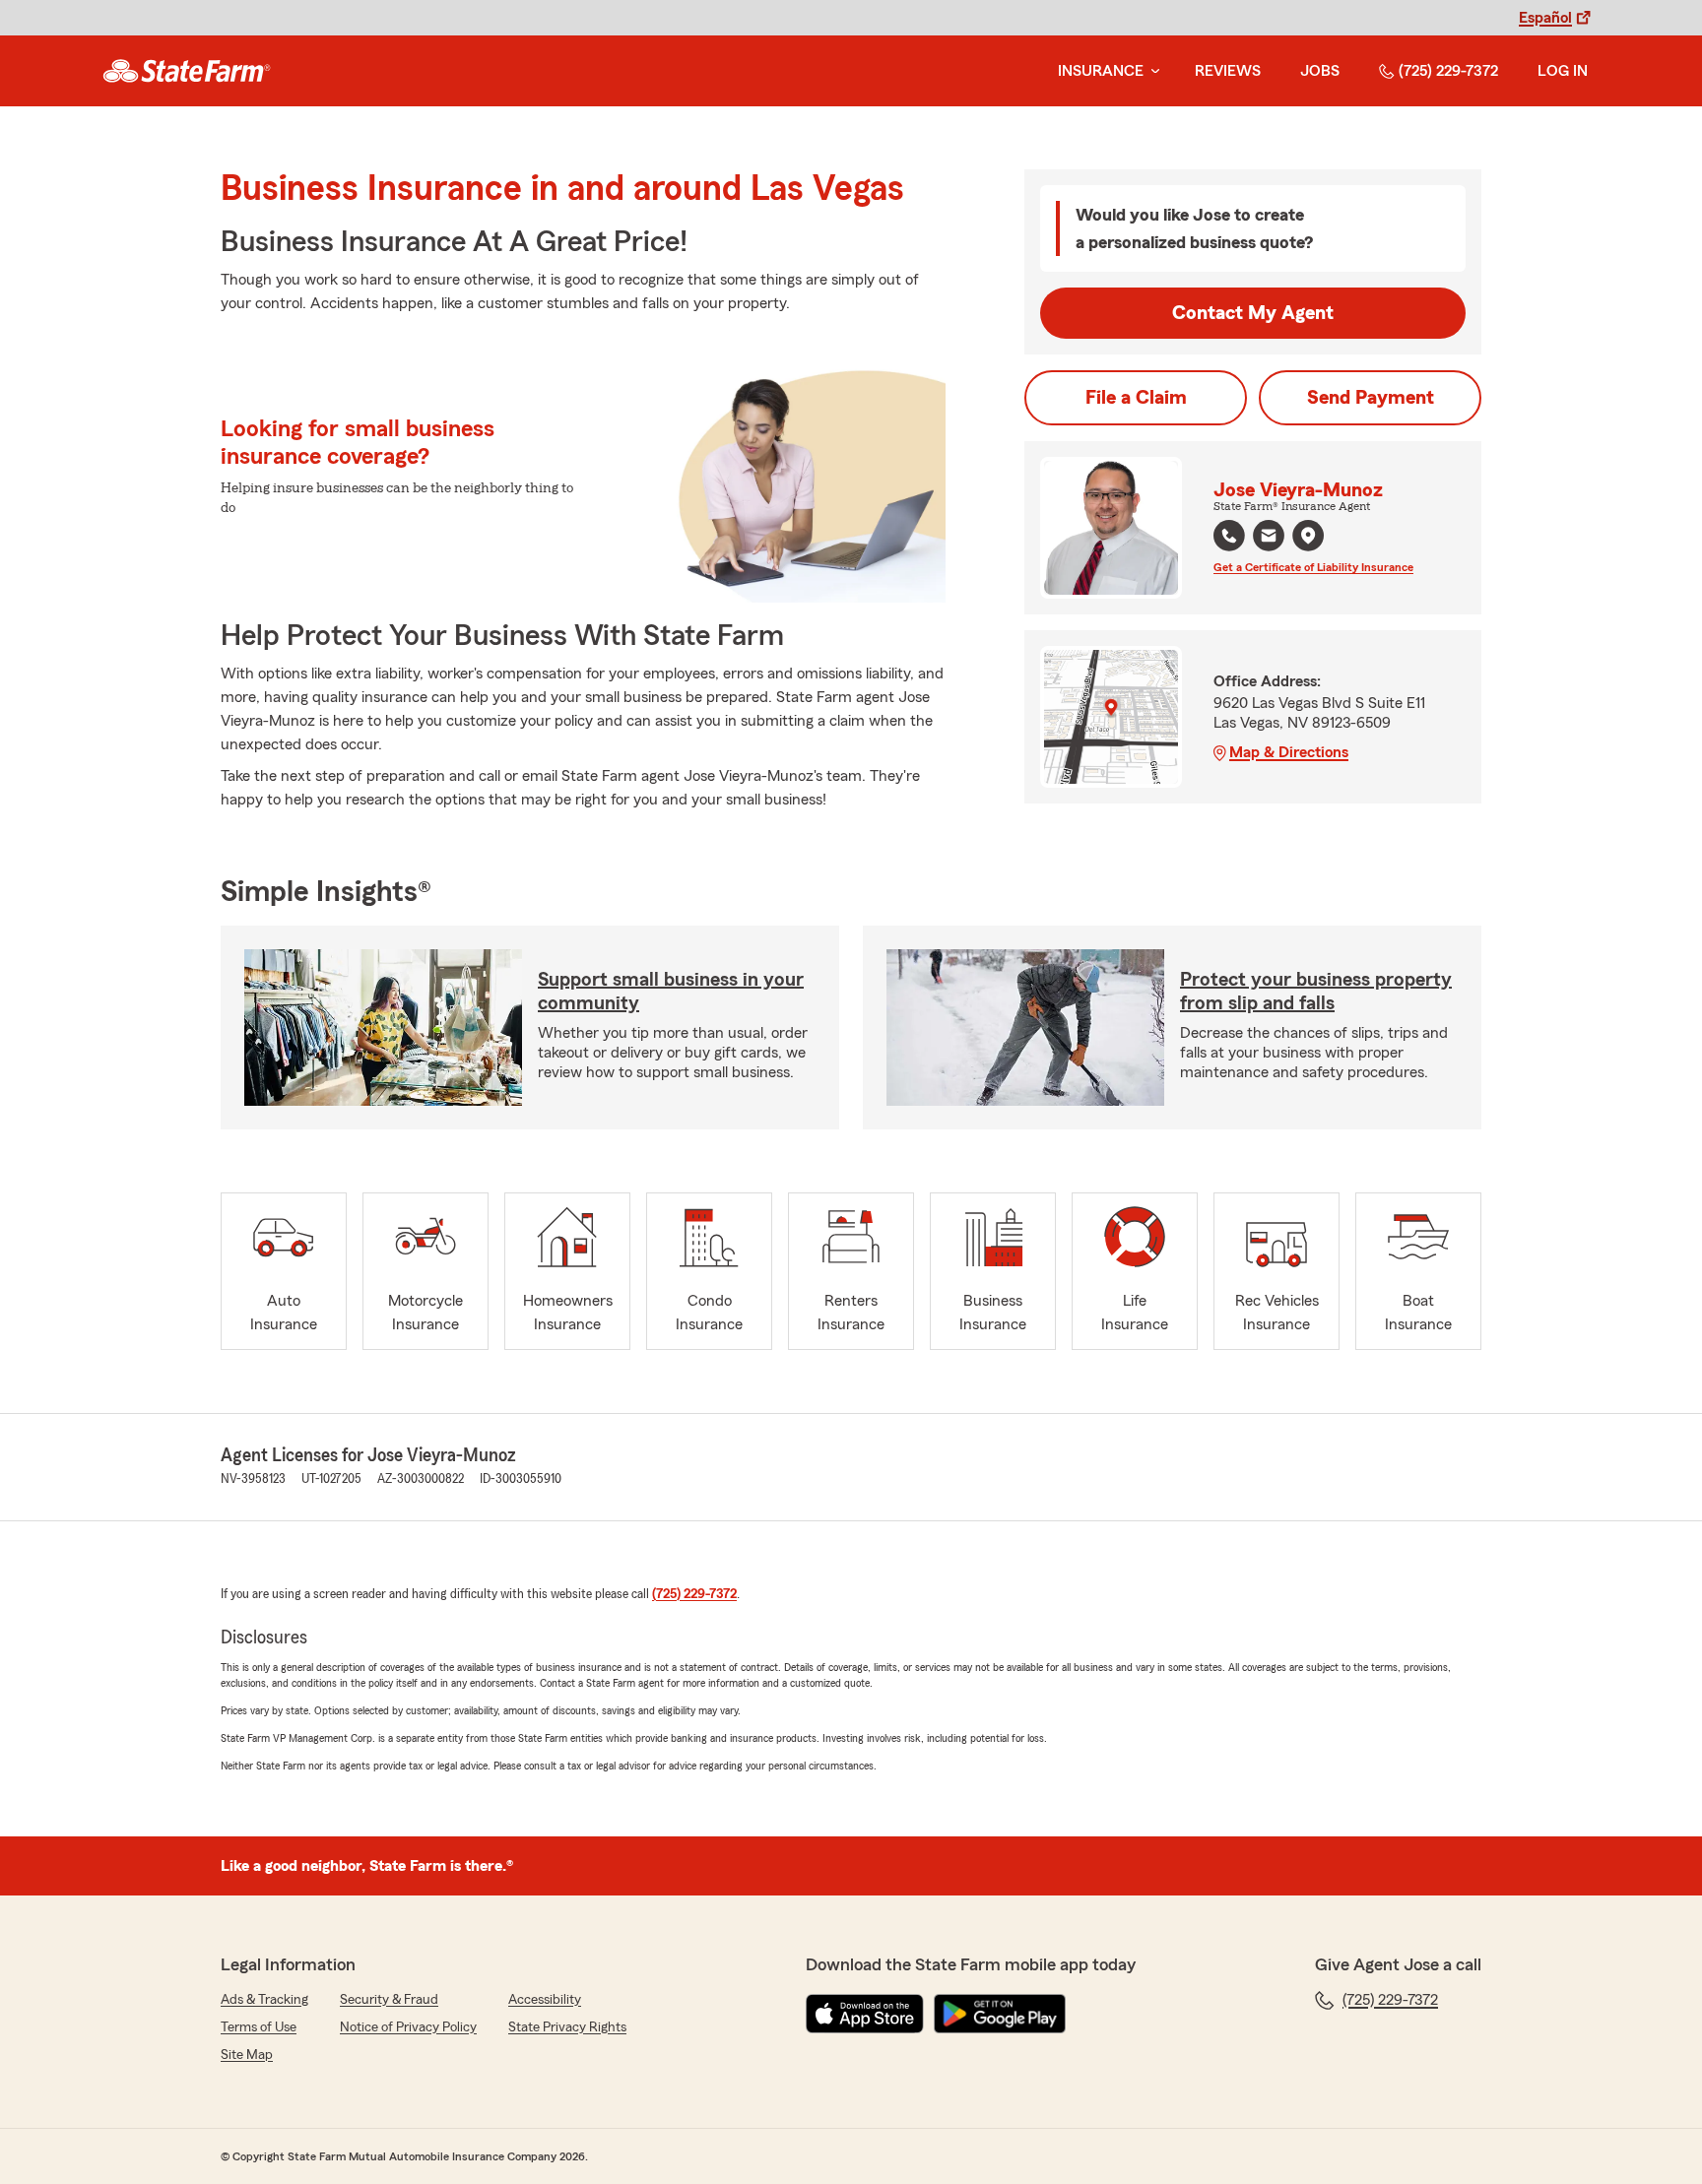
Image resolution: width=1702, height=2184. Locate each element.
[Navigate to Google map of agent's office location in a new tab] (1308, 536)
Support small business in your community (671, 992)
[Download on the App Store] (865, 2014)
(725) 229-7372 (1448, 71)
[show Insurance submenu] (1151, 71)
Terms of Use (259, 2027)
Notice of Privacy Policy (408, 2027)
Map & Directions (1289, 752)
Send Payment (1371, 398)
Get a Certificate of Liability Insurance (1313, 567)
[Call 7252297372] (1229, 536)
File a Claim (1136, 398)
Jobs (1320, 71)
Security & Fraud (389, 2000)
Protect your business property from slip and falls (1316, 992)
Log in (1563, 71)
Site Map (247, 2055)
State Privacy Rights (567, 2027)
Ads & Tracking (264, 2000)
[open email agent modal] (1269, 538)
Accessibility (545, 2000)
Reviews (1228, 71)
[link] (187, 71)
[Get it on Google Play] (1000, 2014)
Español (1545, 18)
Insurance (1101, 71)
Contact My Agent (1253, 313)
